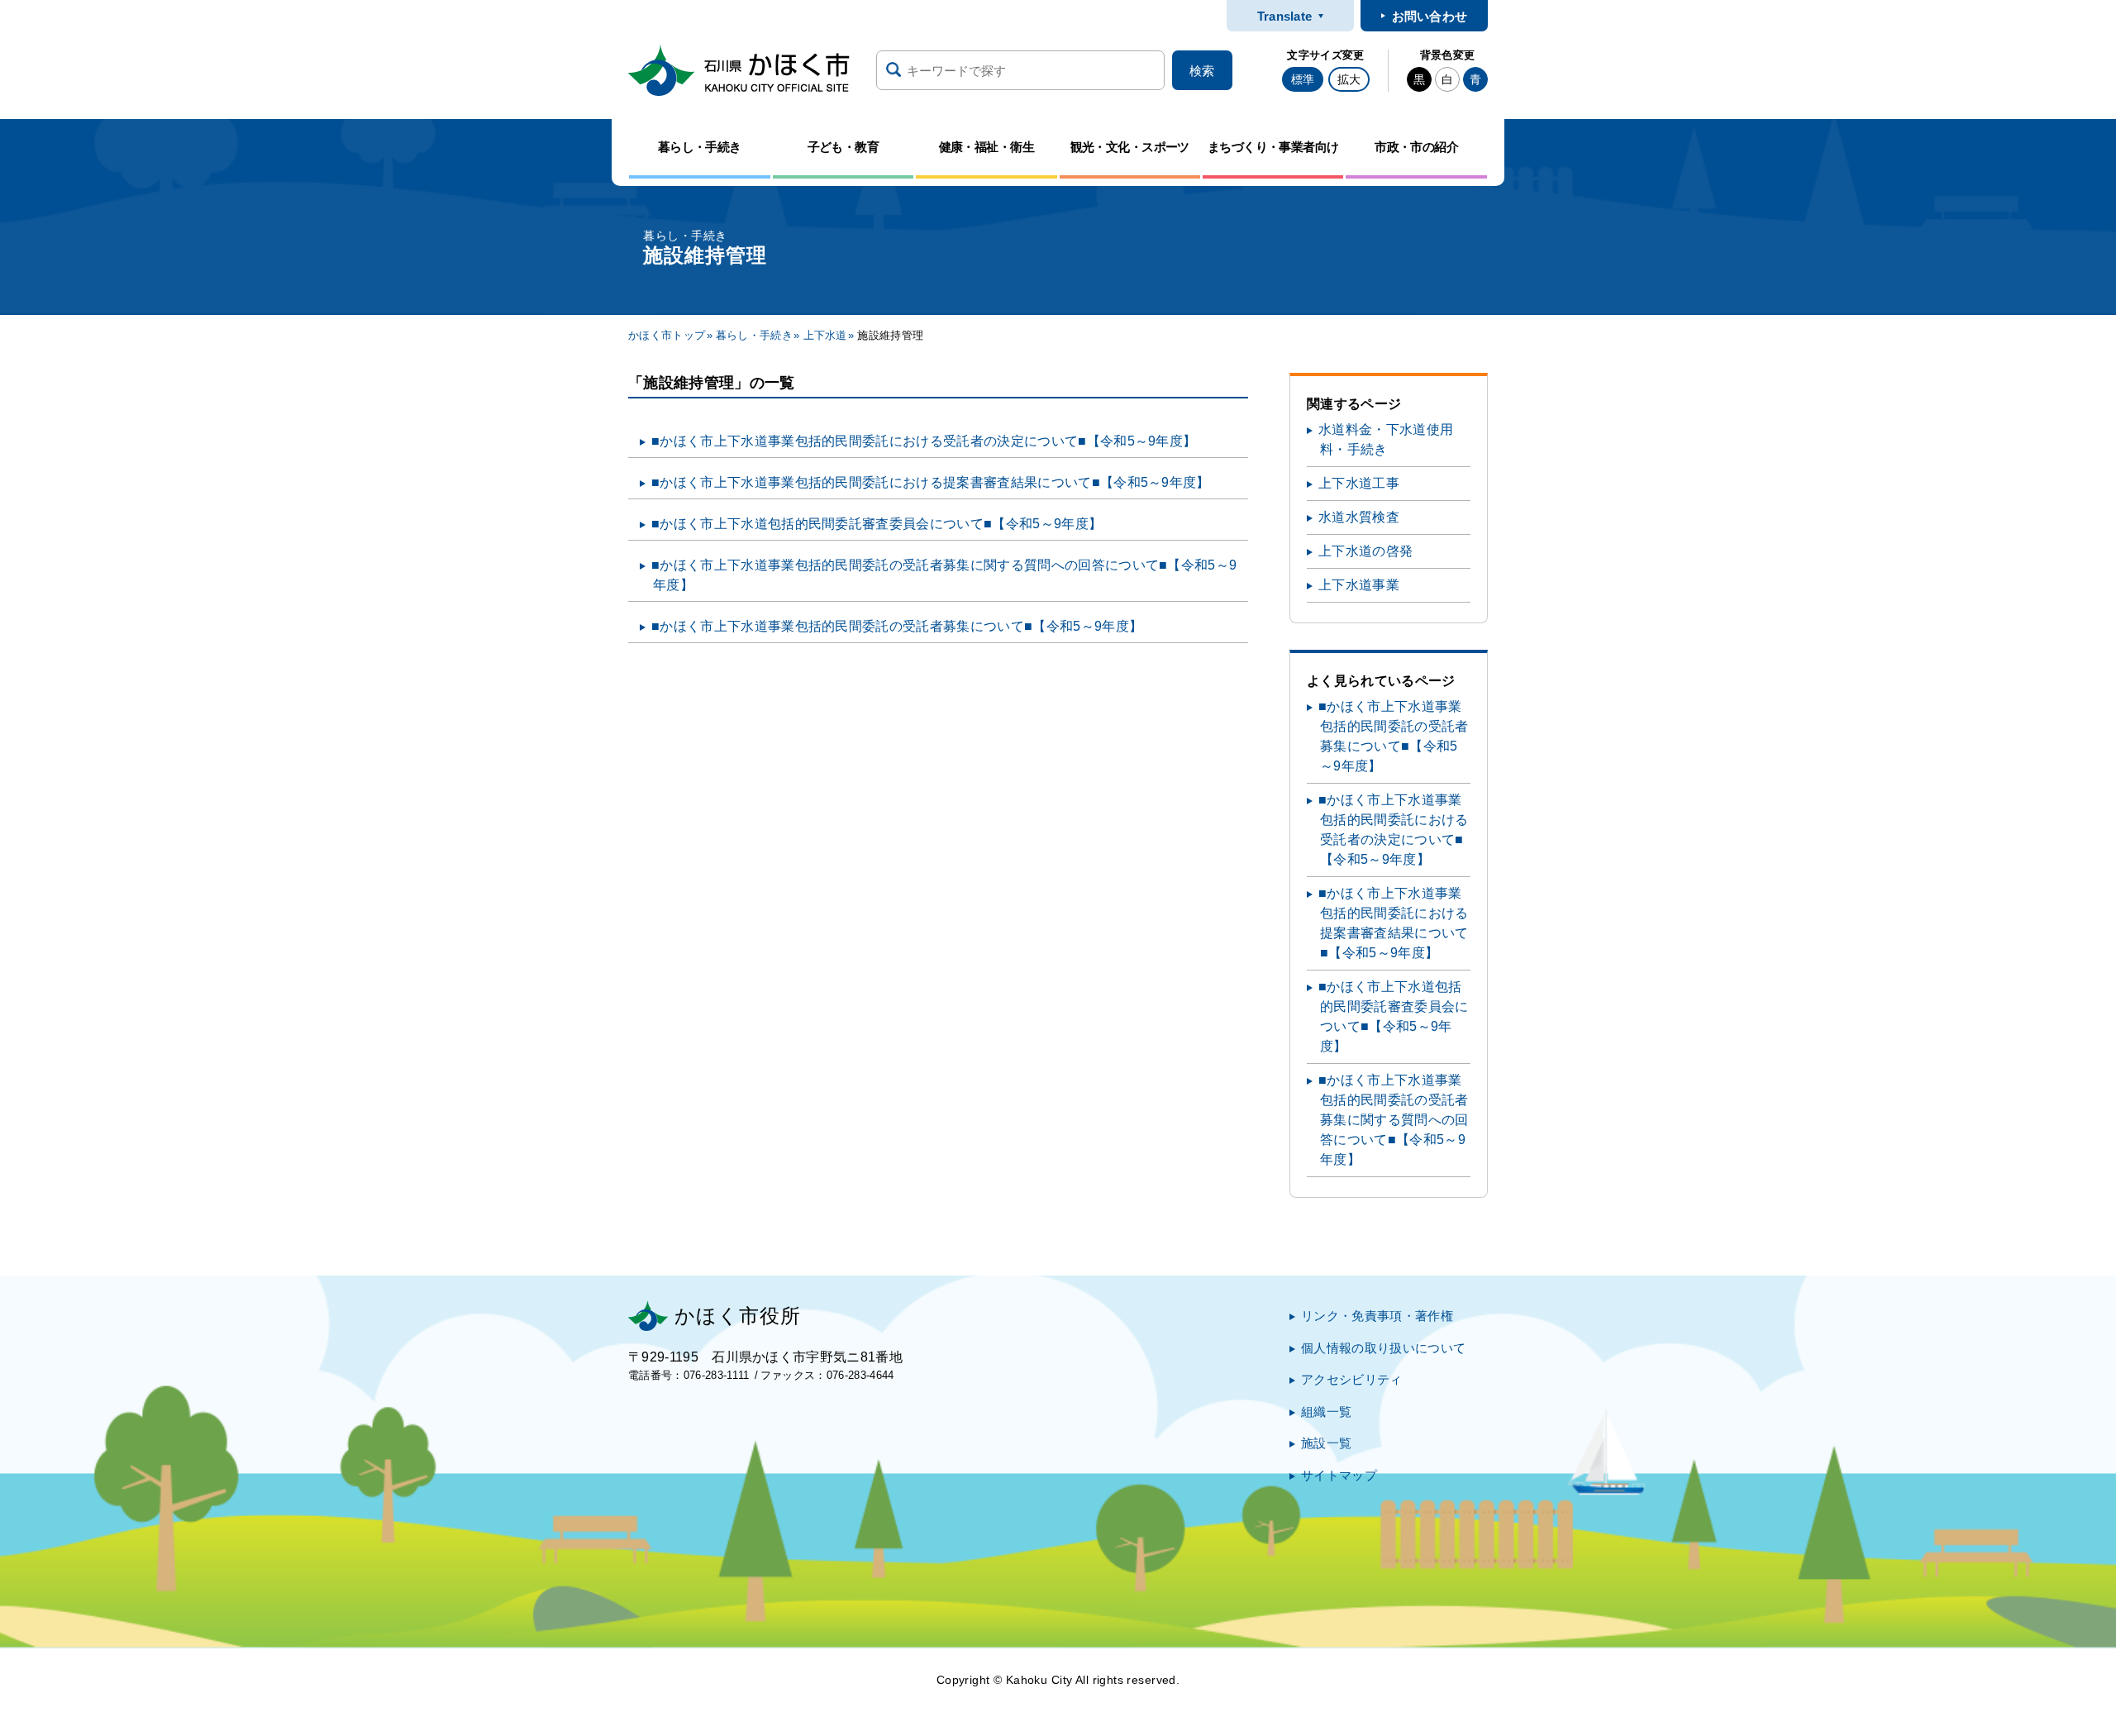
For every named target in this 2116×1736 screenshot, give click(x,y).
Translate (1285, 16)
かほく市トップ (667, 335)
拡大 (1349, 79)
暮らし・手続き (754, 335)
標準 (1303, 79)
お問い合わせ (1430, 16)
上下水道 (825, 335)
